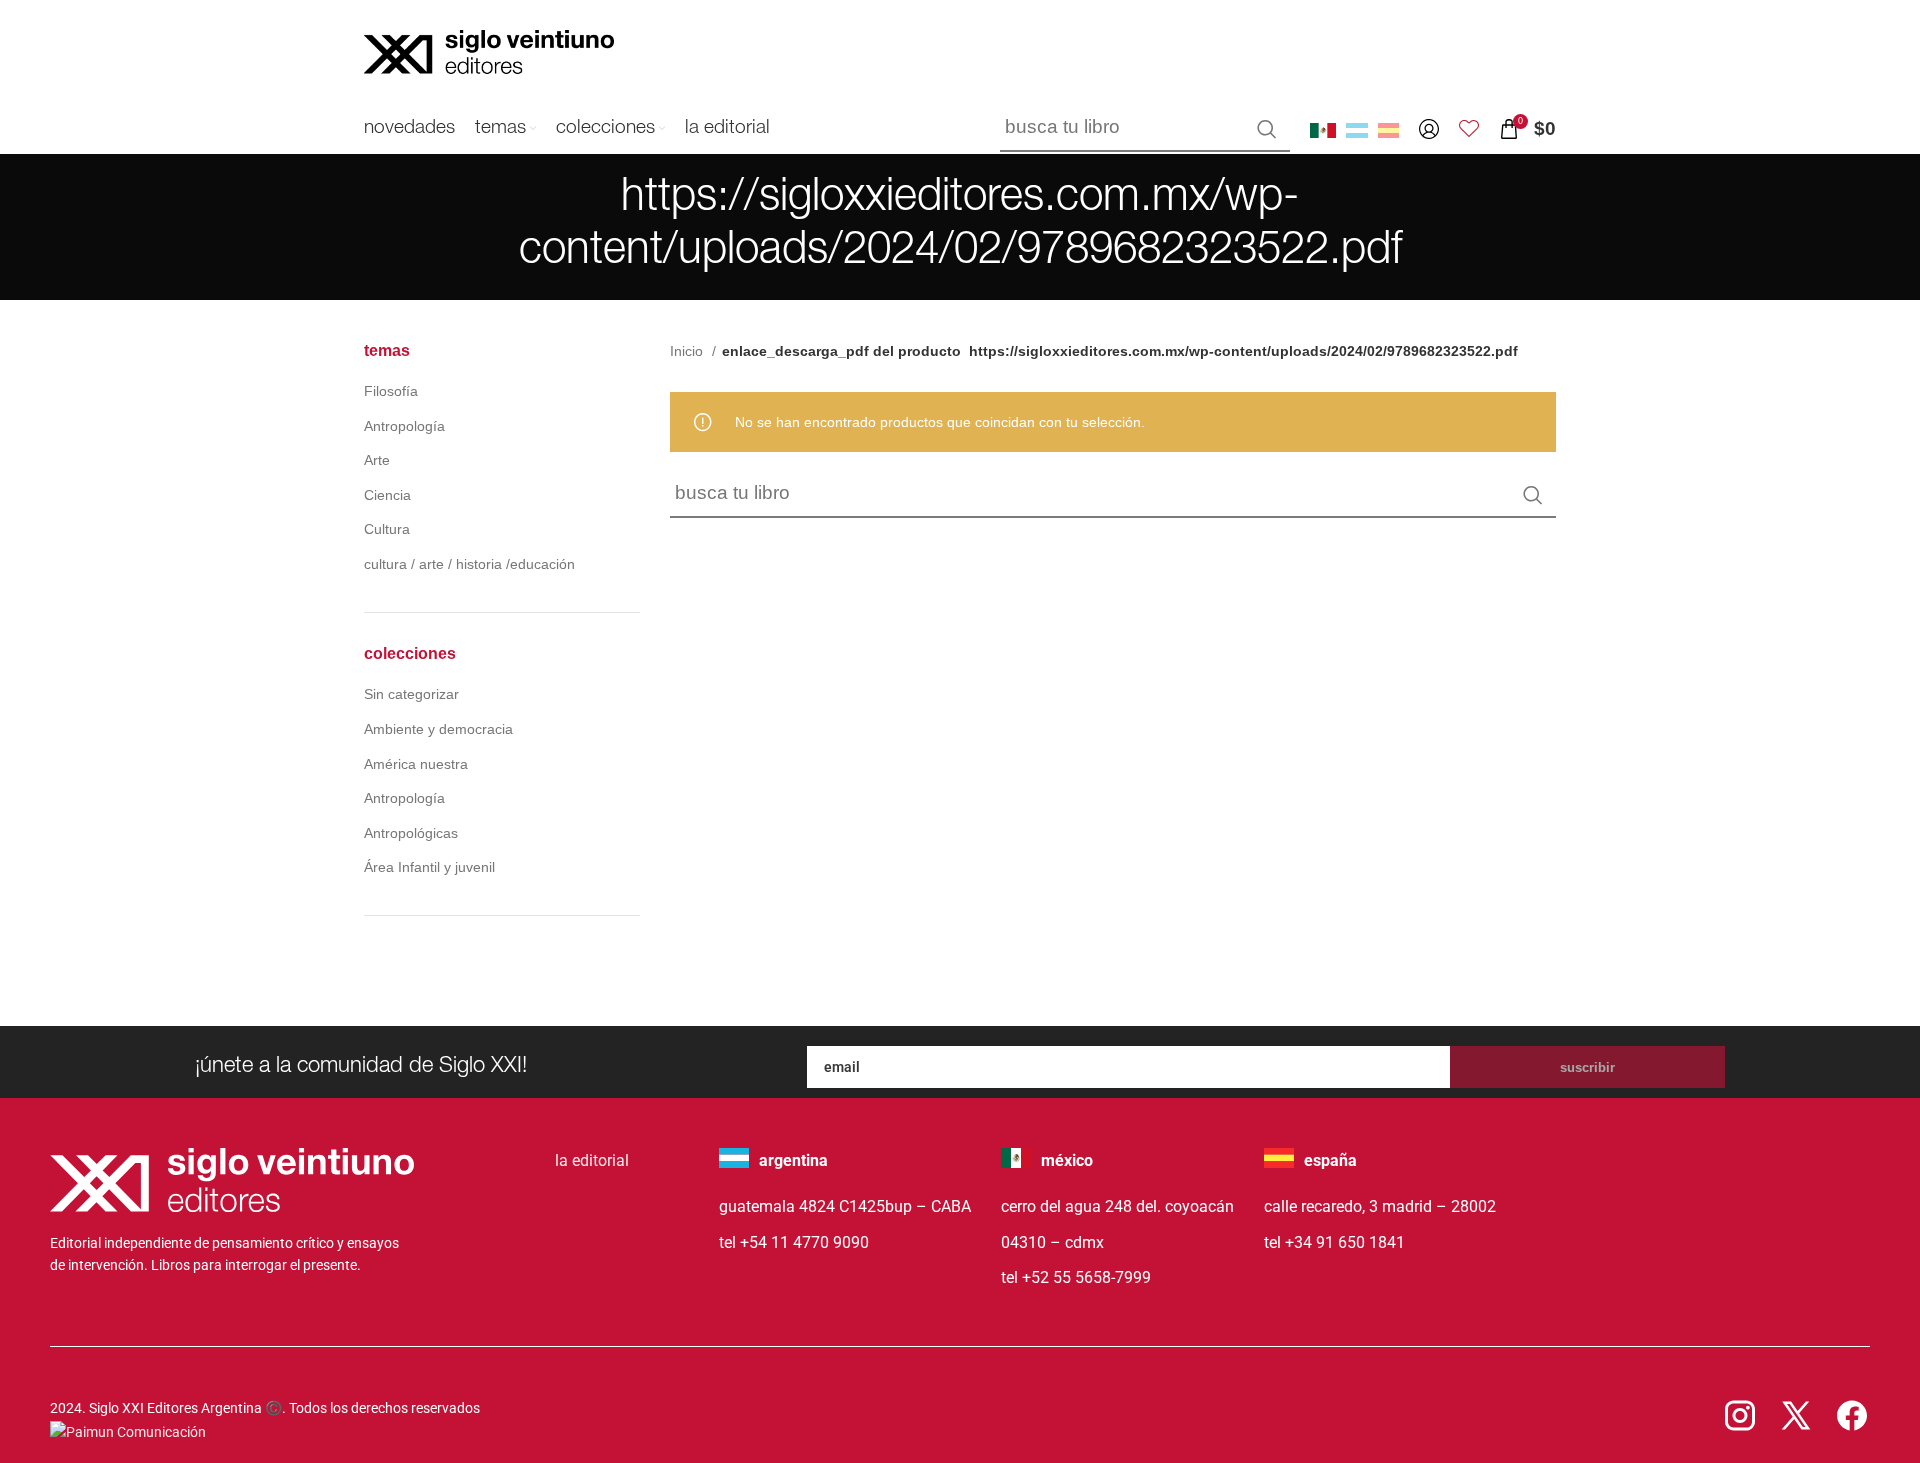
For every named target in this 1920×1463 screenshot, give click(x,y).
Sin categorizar (411, 694)
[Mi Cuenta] (1429, 129)
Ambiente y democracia (438, 729)
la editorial (592, 1160)
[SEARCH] (1267, 129)
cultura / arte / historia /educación (469, 564)
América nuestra (416, 764)
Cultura (387, 529)
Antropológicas (411, 833)
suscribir (1587, 1067)
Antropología (404, 426)
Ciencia (387, 495)
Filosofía (391, 391)
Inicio (688, 351)
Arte (377, 460)
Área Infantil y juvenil (429, 867)
